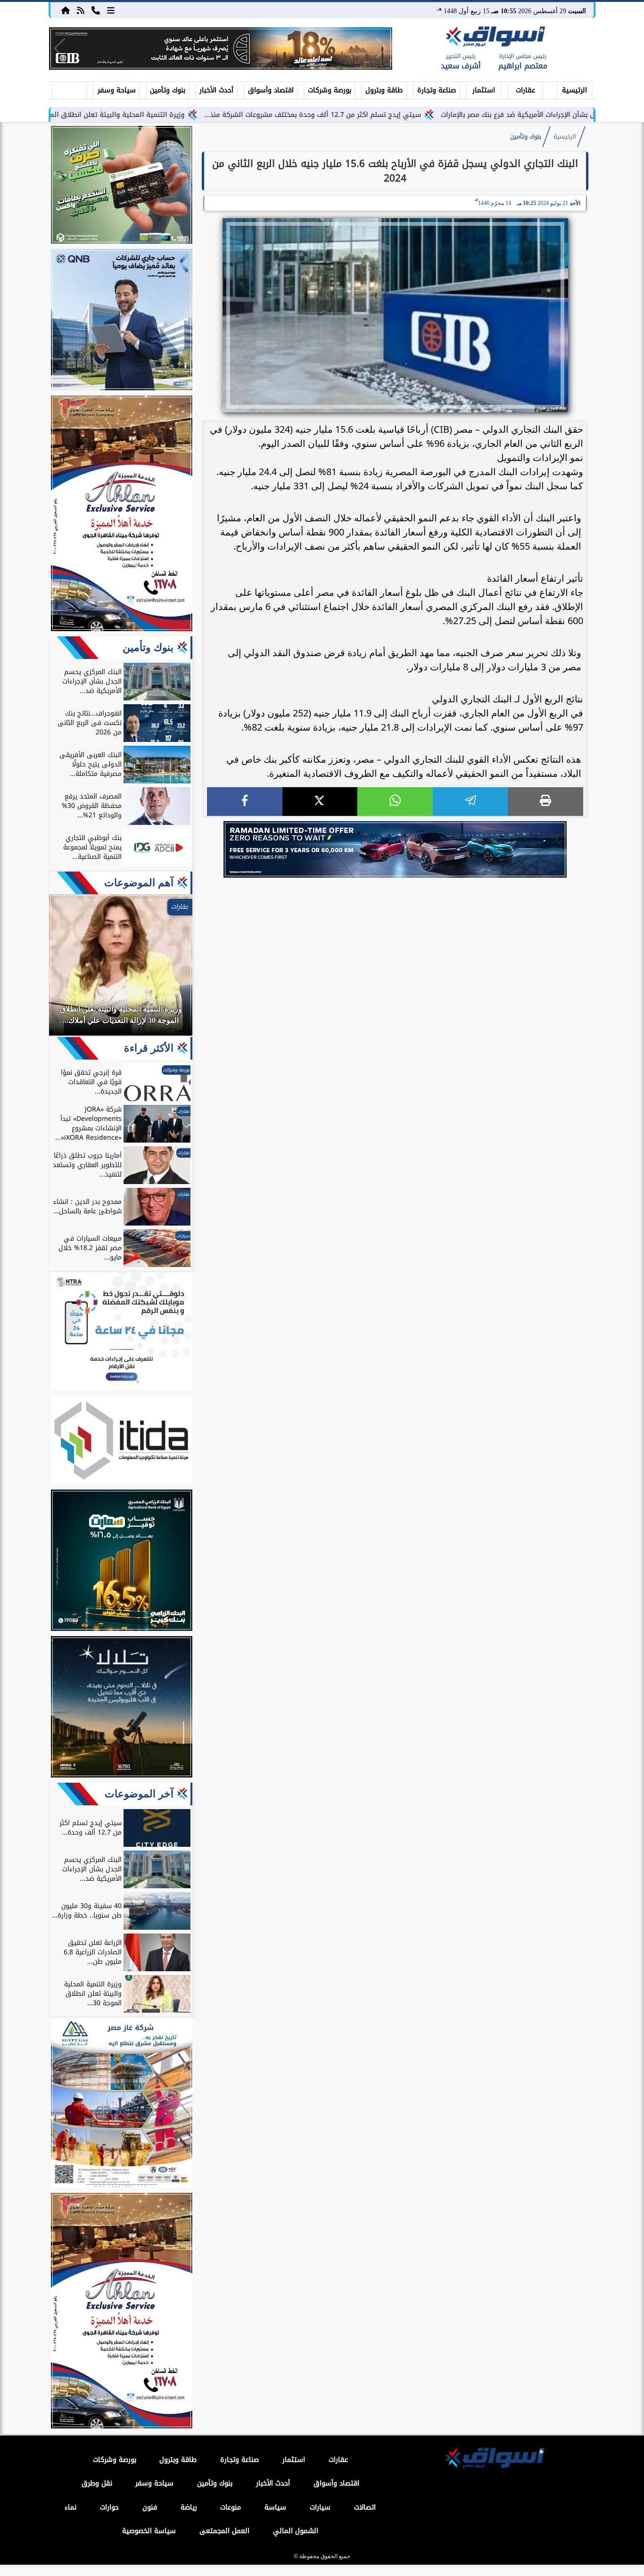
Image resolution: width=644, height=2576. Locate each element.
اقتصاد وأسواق (271, 90)
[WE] (395, 849)
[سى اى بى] (221, 49)
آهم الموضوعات (139, 883)
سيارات (320, 2507)
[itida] (122, 1441)
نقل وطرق (97, 2483)
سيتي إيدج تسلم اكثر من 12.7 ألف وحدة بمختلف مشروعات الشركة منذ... (399, 115)
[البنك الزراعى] (122, 1562)
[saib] (122, 1708)
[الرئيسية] (66, 10)
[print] (545, 802)
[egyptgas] (122, 2104)
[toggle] (69, 89)
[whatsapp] (395, 802)
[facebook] (245, 802)
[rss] (81, 10)
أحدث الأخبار (216, 90)
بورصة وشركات (330, 90)
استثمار (484, 90)
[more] (111, 10)
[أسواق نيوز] (494, 38)
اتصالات (365, 2507)
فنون (150, 2507)
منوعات (231, 2507)
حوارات (109, 2507)
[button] (60, 49)
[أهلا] (122, 515)
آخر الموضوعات (139, 1794)
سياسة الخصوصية (149, 2531)
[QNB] (122, 321)
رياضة (189, 2507)
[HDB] (122, 186)
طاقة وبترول (384, 90)
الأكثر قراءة (149, 1048)
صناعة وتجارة (437, 90)
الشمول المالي (296, 2531)
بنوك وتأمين (168, 90)
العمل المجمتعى (224, 2531)
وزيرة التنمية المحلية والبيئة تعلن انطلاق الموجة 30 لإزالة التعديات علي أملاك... (151, 115)
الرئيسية (574, 90)
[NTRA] (122, 1333)
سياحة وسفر (117, 90)
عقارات (525, 90)
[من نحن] (96, 10)
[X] (320, 802)
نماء (70, 2507)
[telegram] (471, 802)
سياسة (275, 2507)
